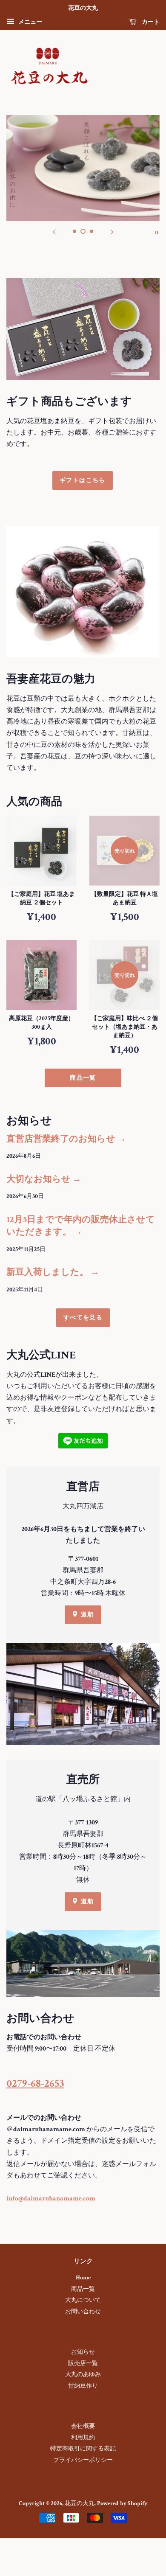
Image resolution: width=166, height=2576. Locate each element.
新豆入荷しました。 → (53, 1272)
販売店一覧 (83, 2363)
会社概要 (83, 2426)
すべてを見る (83, 1317)
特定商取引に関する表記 (83, 2449)
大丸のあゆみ (83, 2374)
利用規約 (83, 2438)
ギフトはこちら (83, 480)
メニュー (29, 22)
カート (150, 22)
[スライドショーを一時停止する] (157, 232)
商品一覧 (83, 1078)
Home (83, 2278)
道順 (86, 1614)
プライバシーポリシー (83, 2460)
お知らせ (83, 2352)
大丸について (83, 2300)
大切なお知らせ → (44, 1179)
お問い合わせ (83, 2312)
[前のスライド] (54, 232)
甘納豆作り (83, 2386)
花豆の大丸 (80, 2503)
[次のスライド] (112, 232)
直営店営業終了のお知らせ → (66, 1139)
